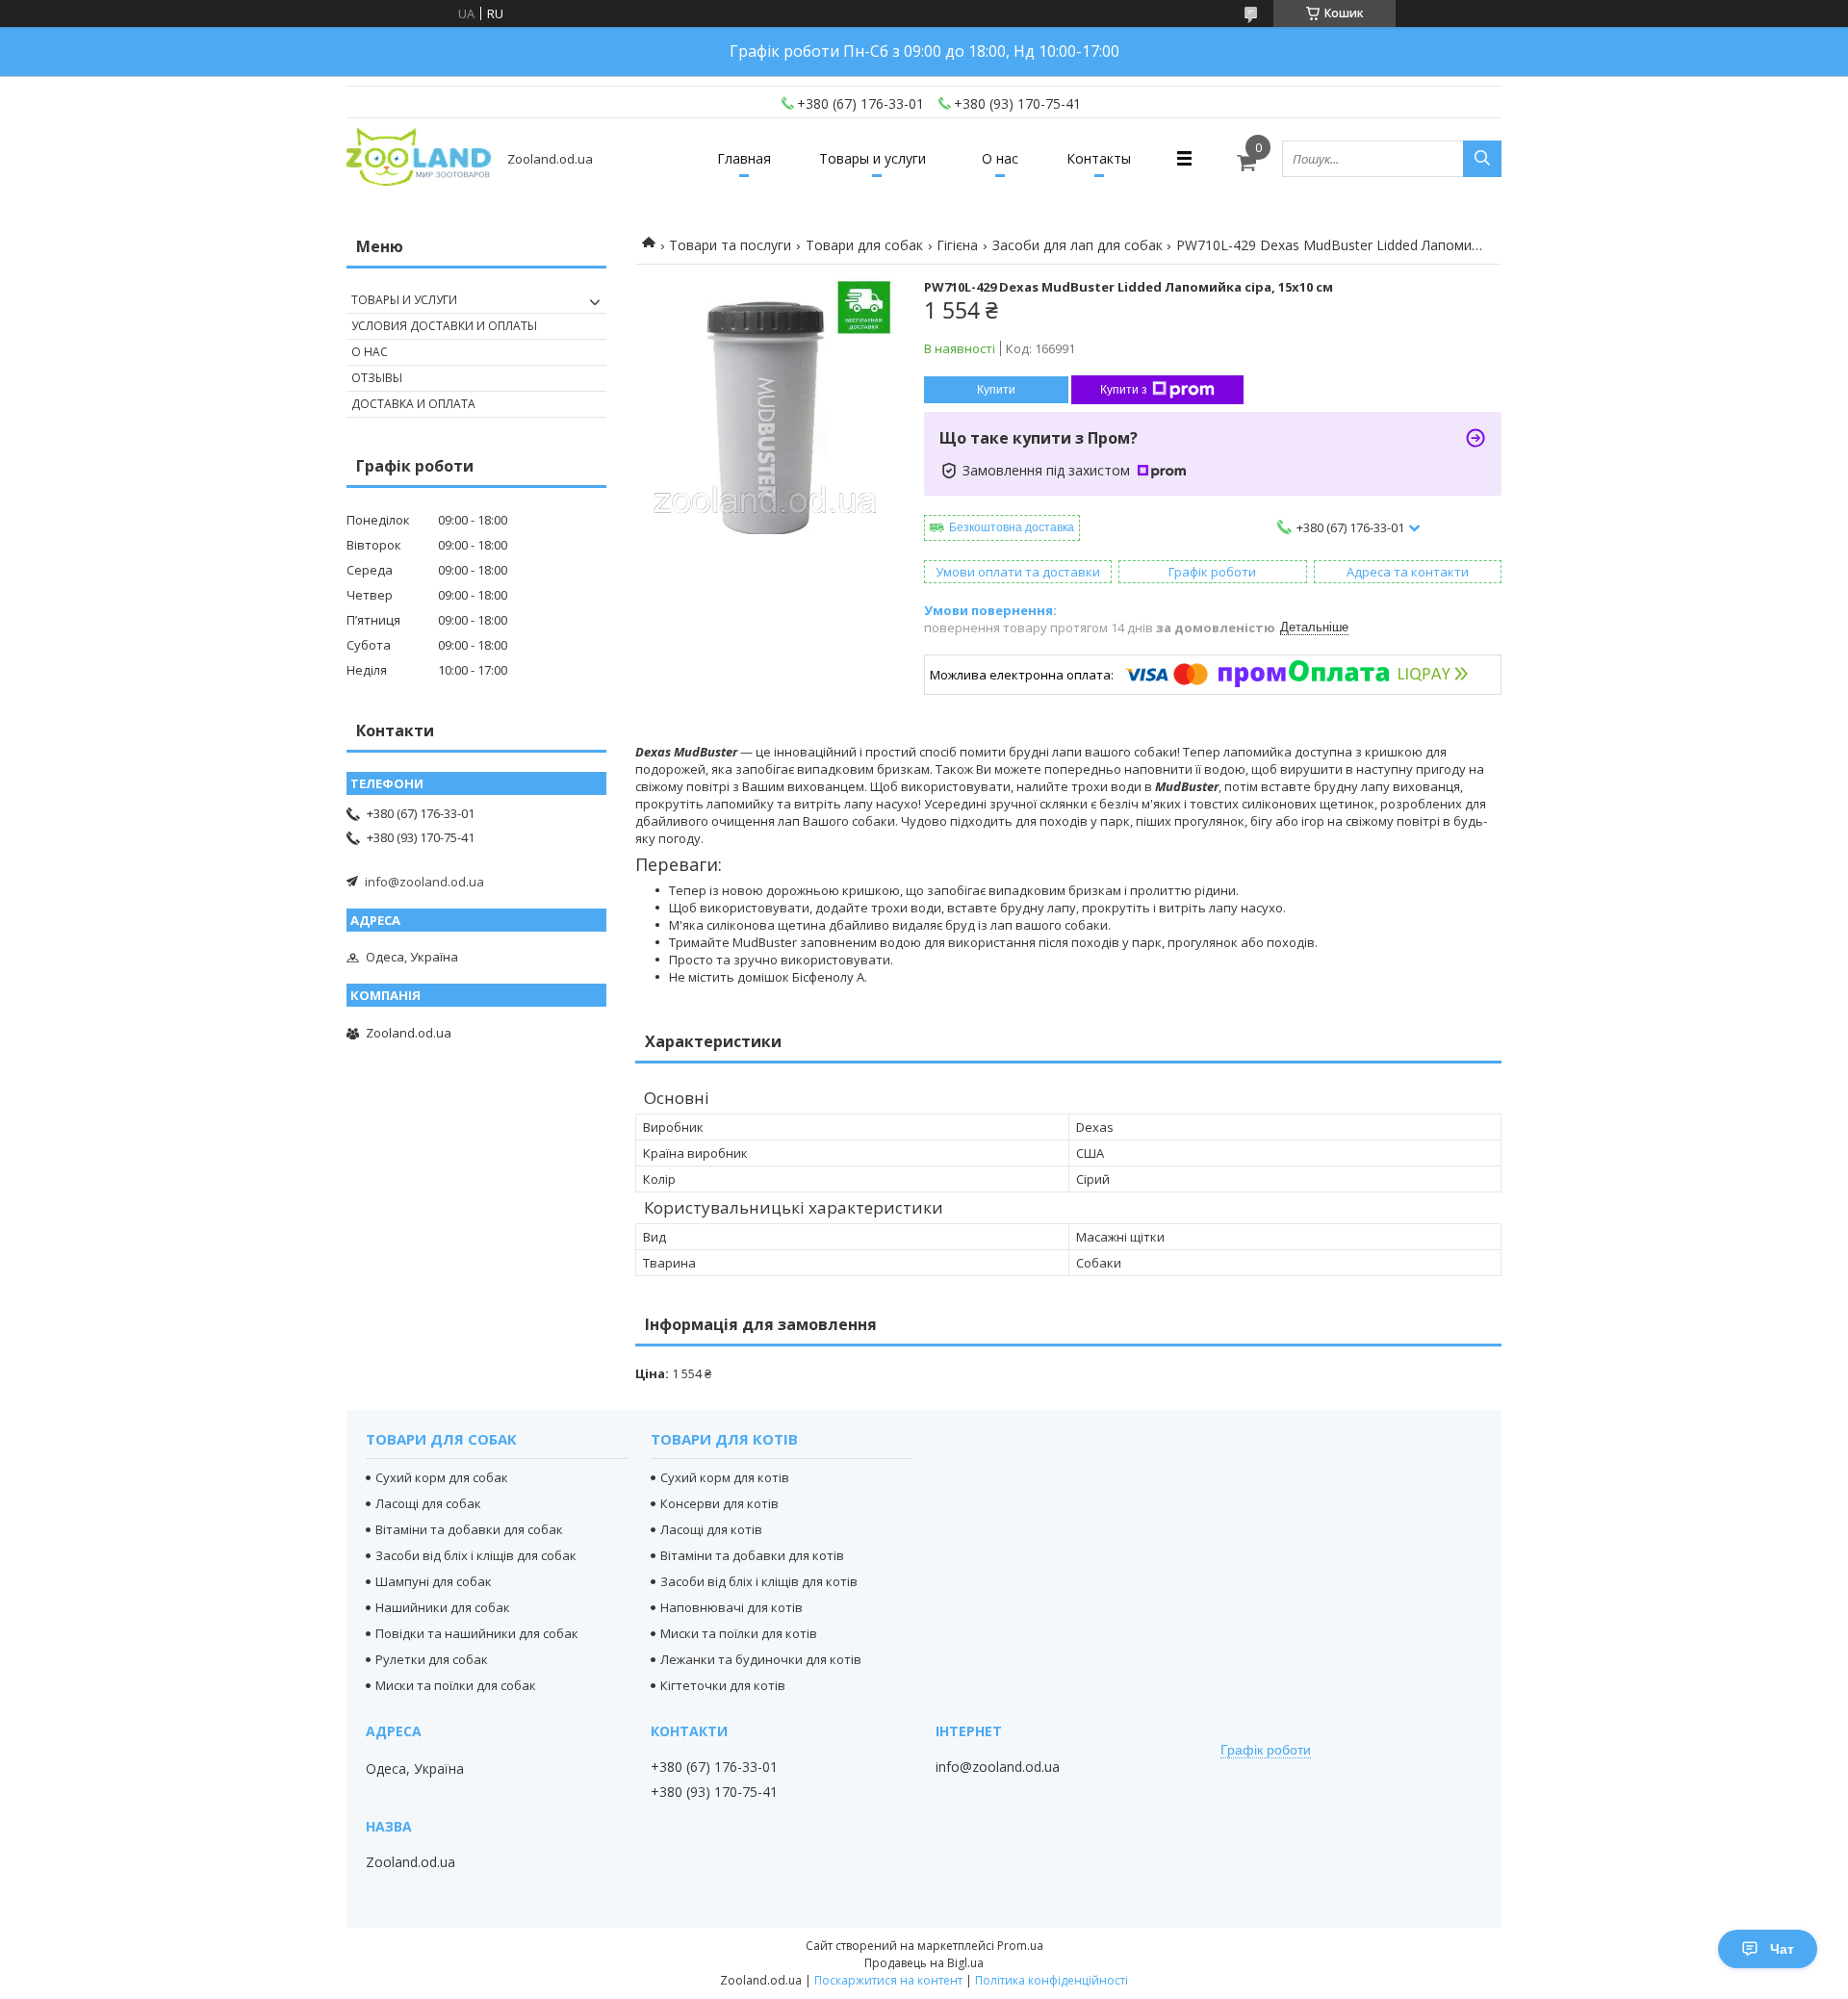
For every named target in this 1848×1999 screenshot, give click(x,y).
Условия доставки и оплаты (444, 326)
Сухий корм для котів (725, 1477)
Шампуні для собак (434, 1581)
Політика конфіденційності (1052, 1980)
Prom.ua (1020, 1946)
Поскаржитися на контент (888, 1980)
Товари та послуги (730, 245)
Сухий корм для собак (442, 1477)
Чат (1782, 1949)
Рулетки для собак (432, 1659)
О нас (1000, 158)
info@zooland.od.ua (424, 882)
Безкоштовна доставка (1012, 527)
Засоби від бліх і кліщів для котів (759, 1581)
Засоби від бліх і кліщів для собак (476, 1555)
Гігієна (957, 245)
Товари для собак (864, 245)
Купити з (1124, 390)
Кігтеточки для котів (723, 1685)
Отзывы (377, 378)
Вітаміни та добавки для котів (752, 1555)
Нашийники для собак (443, 1607)
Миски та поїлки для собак (456, 1685)
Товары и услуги (873, 158)
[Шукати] (1482, 159)
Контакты (1099, 158)
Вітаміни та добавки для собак (469, 1529)
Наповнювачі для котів (731, 1607)
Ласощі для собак (428, 1503)
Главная (744, 158)
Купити (996, 390)
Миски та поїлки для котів (739, 1633)
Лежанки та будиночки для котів (761, 1659)
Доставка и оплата (413, 404)
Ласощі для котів (711, 1529)
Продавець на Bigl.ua (924, 1963)
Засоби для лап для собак (1078, 245)
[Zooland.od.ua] (419, 158)
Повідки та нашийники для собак (477, 1633)
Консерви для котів (719, 1503)
